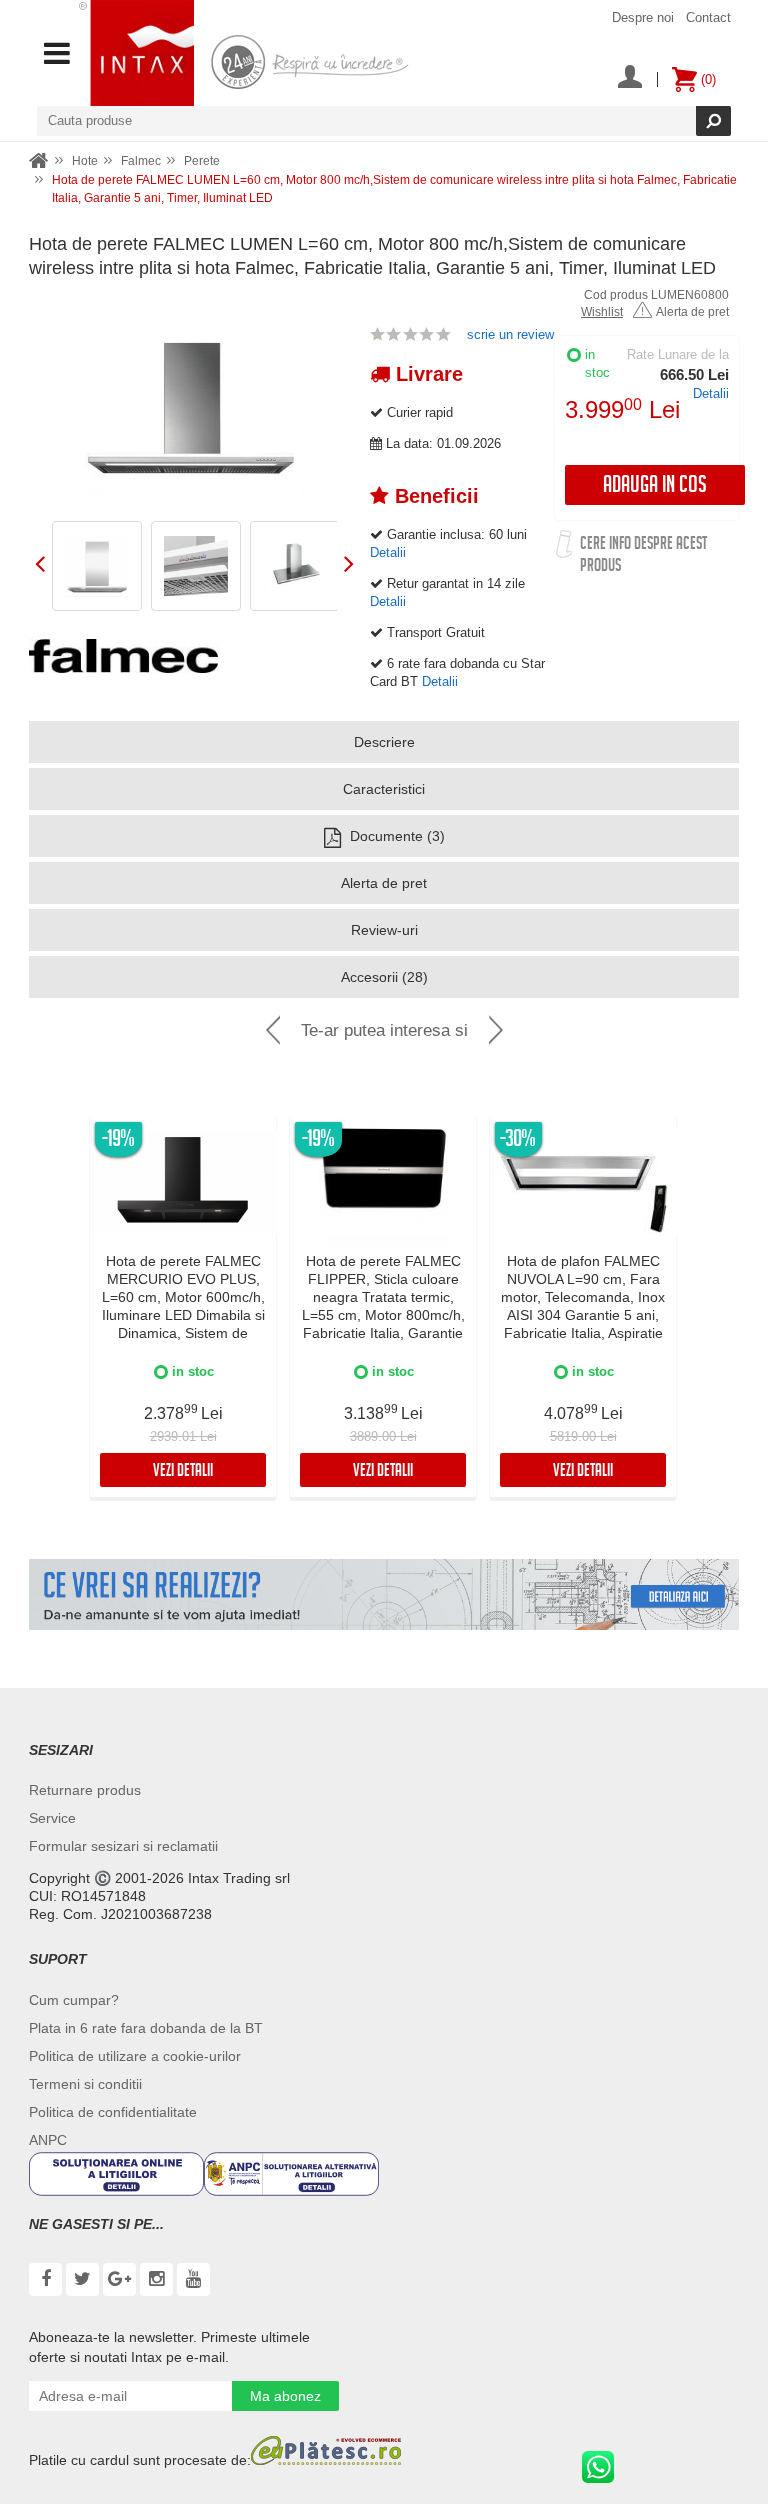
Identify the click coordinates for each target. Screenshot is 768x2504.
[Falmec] (123, 656)
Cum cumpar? (74, 2000)
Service (52, 1818)
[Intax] (136, 53)
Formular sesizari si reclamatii (123, 1846)
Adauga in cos (655, 487)
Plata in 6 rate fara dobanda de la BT (146, 2028)
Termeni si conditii (85, 2084)
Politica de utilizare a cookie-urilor (135, 2056)
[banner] (384, 1595)
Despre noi (643, 17)
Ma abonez (285, 2396)
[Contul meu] (630, 79)
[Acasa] (39, 161)
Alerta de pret (692, 312)
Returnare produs (85, 1790)
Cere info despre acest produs (643, 556)
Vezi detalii (183, 1472)
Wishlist (602, 312)
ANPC (48, 2140)
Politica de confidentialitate (113, 2112)
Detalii (711, 393)
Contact (708, 17)
